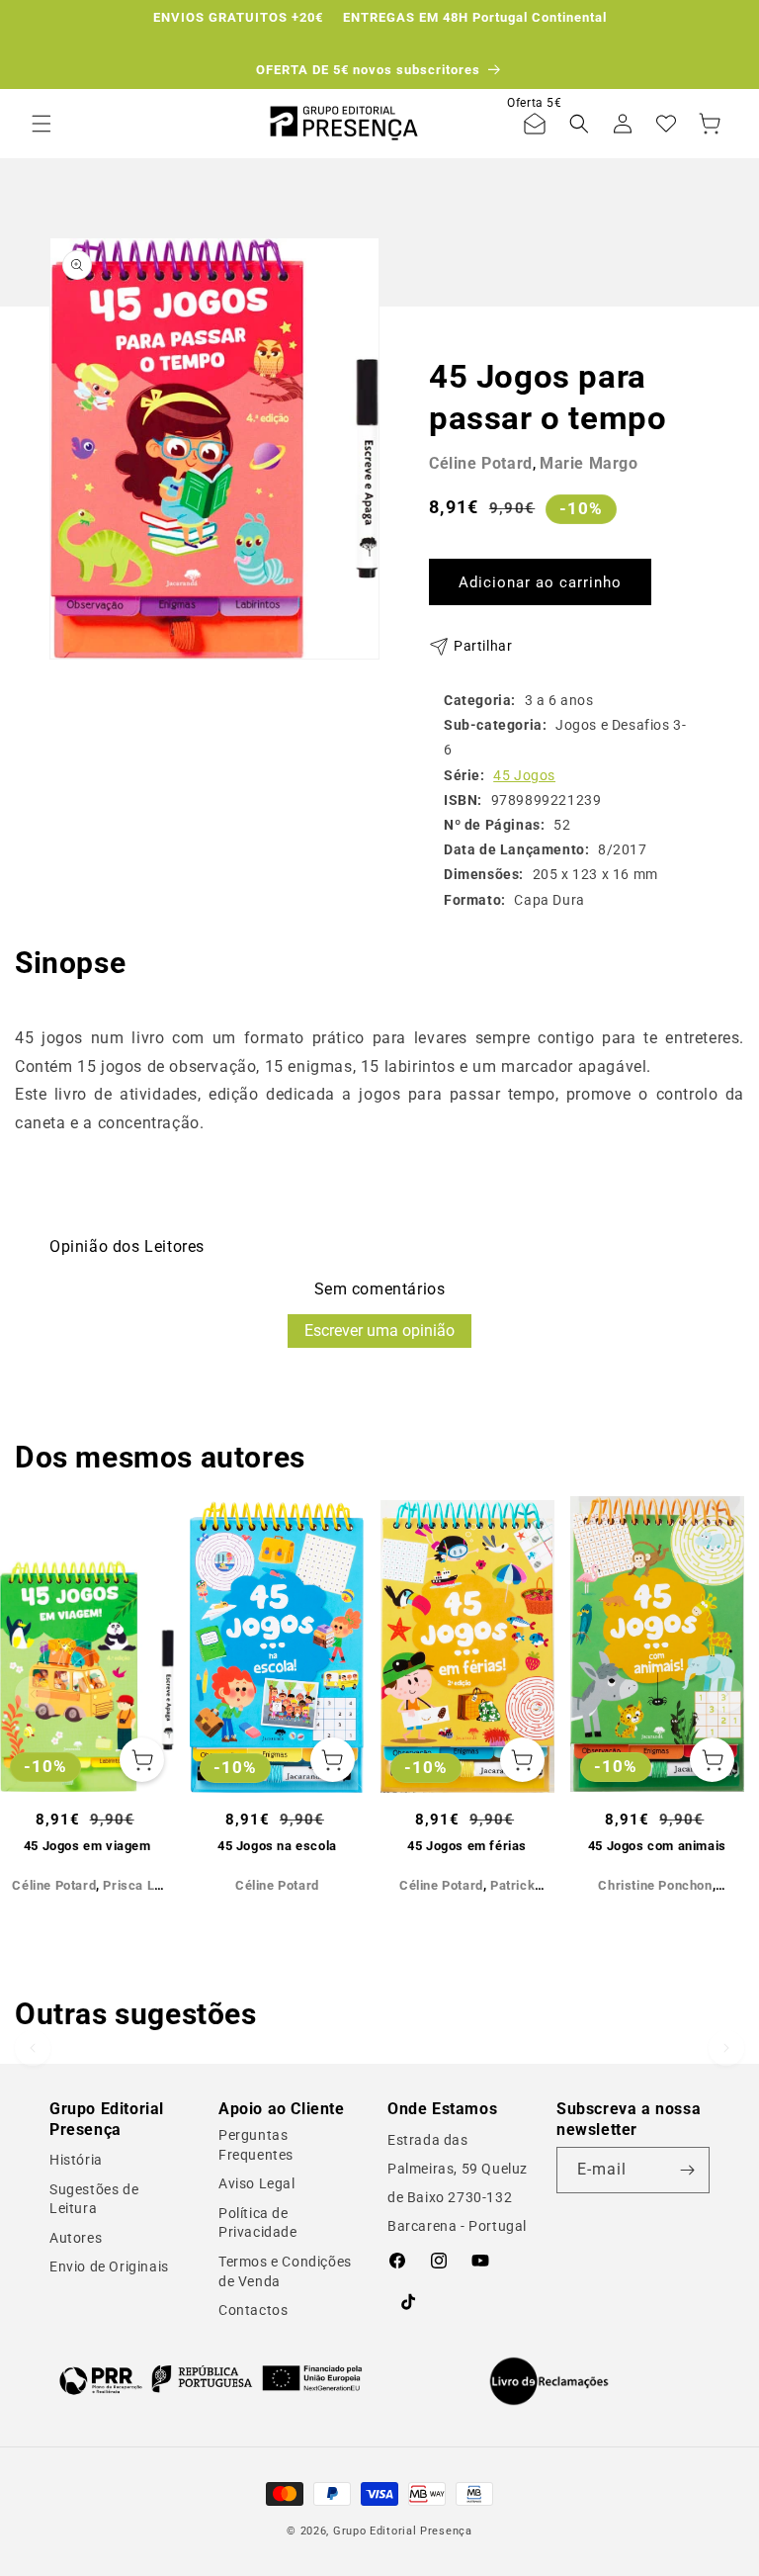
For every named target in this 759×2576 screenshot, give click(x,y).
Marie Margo (589, 463)
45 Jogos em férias (467, 1846)
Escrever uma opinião (379, 1331)
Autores (76, 2238)
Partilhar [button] (483, 646)
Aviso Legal (257, 2183)
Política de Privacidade (258, 2223)
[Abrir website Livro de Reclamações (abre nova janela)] (549, 2381)
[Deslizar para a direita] (726, 1694)
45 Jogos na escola (277, 1846)
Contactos (253, 2310)
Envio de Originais (109, 2266)
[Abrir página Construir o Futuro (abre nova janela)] (211, 2379)
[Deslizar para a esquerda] (33, 1694)
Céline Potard (481, 463)
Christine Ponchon (655, 1885)
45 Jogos (524, 775)
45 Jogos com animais (657, 1846)
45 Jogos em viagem (87, 1846)
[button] (42, 124)
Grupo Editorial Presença (403, 2531)
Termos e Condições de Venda (285, 2271)
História (76, 2160)
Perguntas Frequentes (256, 2145)
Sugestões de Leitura (94, 2199)
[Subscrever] (687, 2170)
